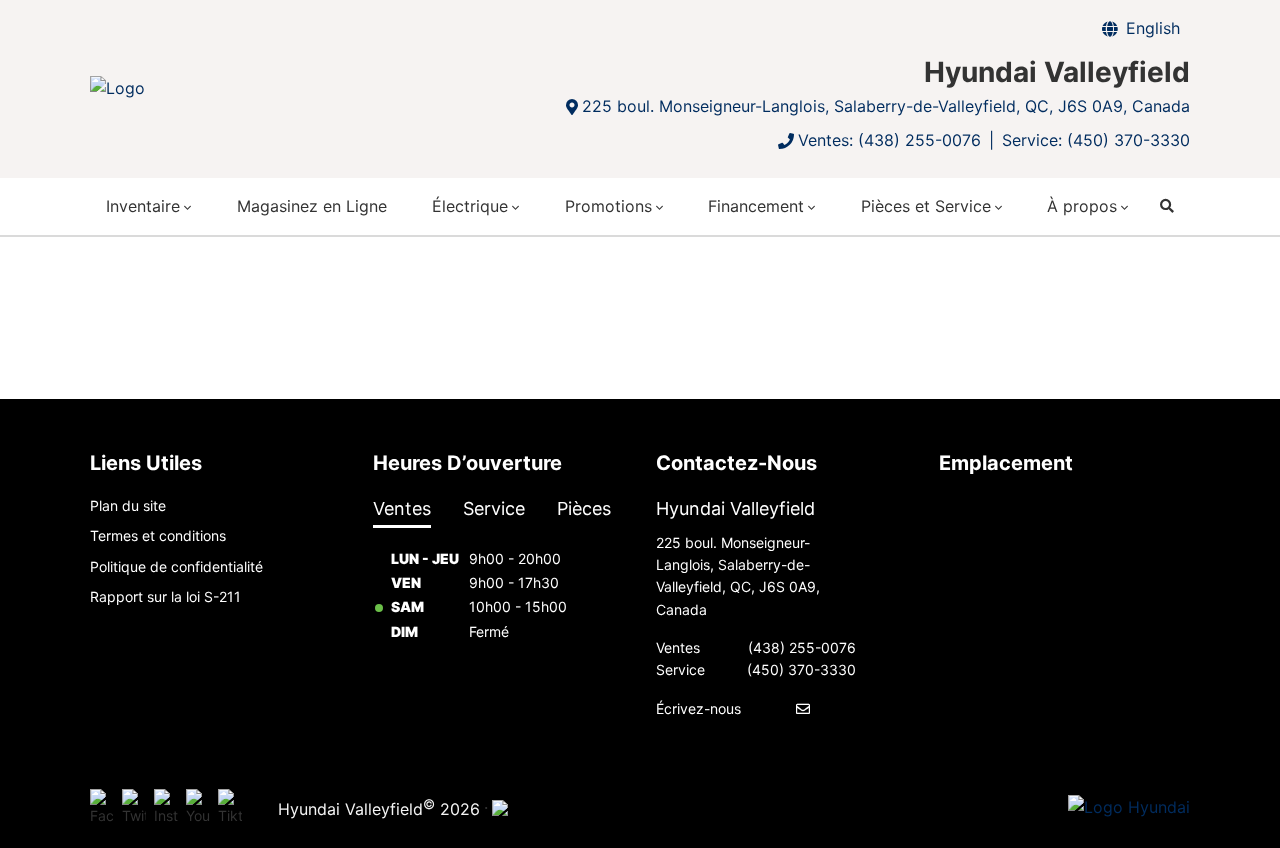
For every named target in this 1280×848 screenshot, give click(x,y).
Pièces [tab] (584, 508)
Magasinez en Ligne (312, 206)
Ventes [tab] (402, 508)
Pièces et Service (926, 206)
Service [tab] (494, 508)
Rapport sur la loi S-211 (165, 596)
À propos (1082, 206)
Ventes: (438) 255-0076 (889, 140)
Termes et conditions (158, 535)
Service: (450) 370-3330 (1096, 140)
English (1153, 28)
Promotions (608, 206)
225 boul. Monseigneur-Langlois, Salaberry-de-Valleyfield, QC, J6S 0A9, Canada (886, 106)
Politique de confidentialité (176, 566)
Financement (756, 206)
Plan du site (128, 505)
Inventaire (143, 206)
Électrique (470, 206)
